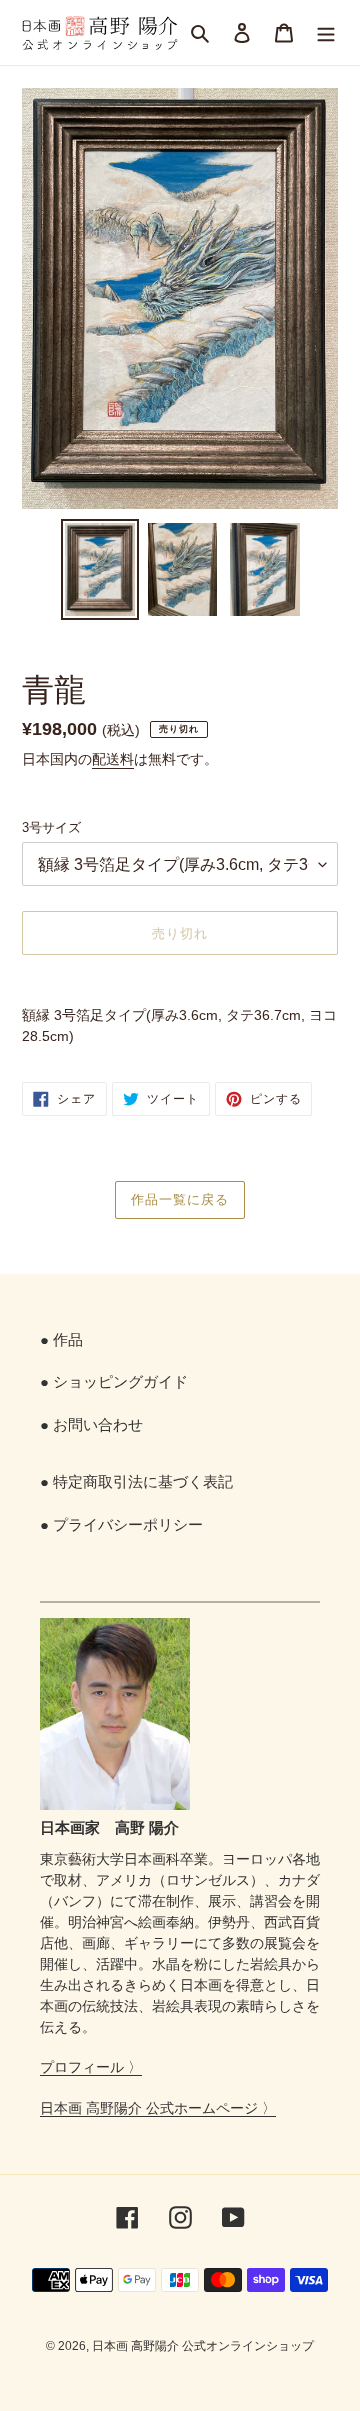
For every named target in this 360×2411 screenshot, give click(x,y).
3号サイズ (51, 827)
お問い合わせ (98, 1424)
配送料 (113, 759)
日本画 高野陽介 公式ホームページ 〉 (158, 2108)
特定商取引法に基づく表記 (143, 1481)
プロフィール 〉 (91, 2067)
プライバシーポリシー (128, 1524)
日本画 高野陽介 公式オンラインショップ (203, 2346)
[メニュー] (326, 32)
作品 (68, 1339)
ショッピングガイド (120, 1381)
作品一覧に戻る (180, 1199)
